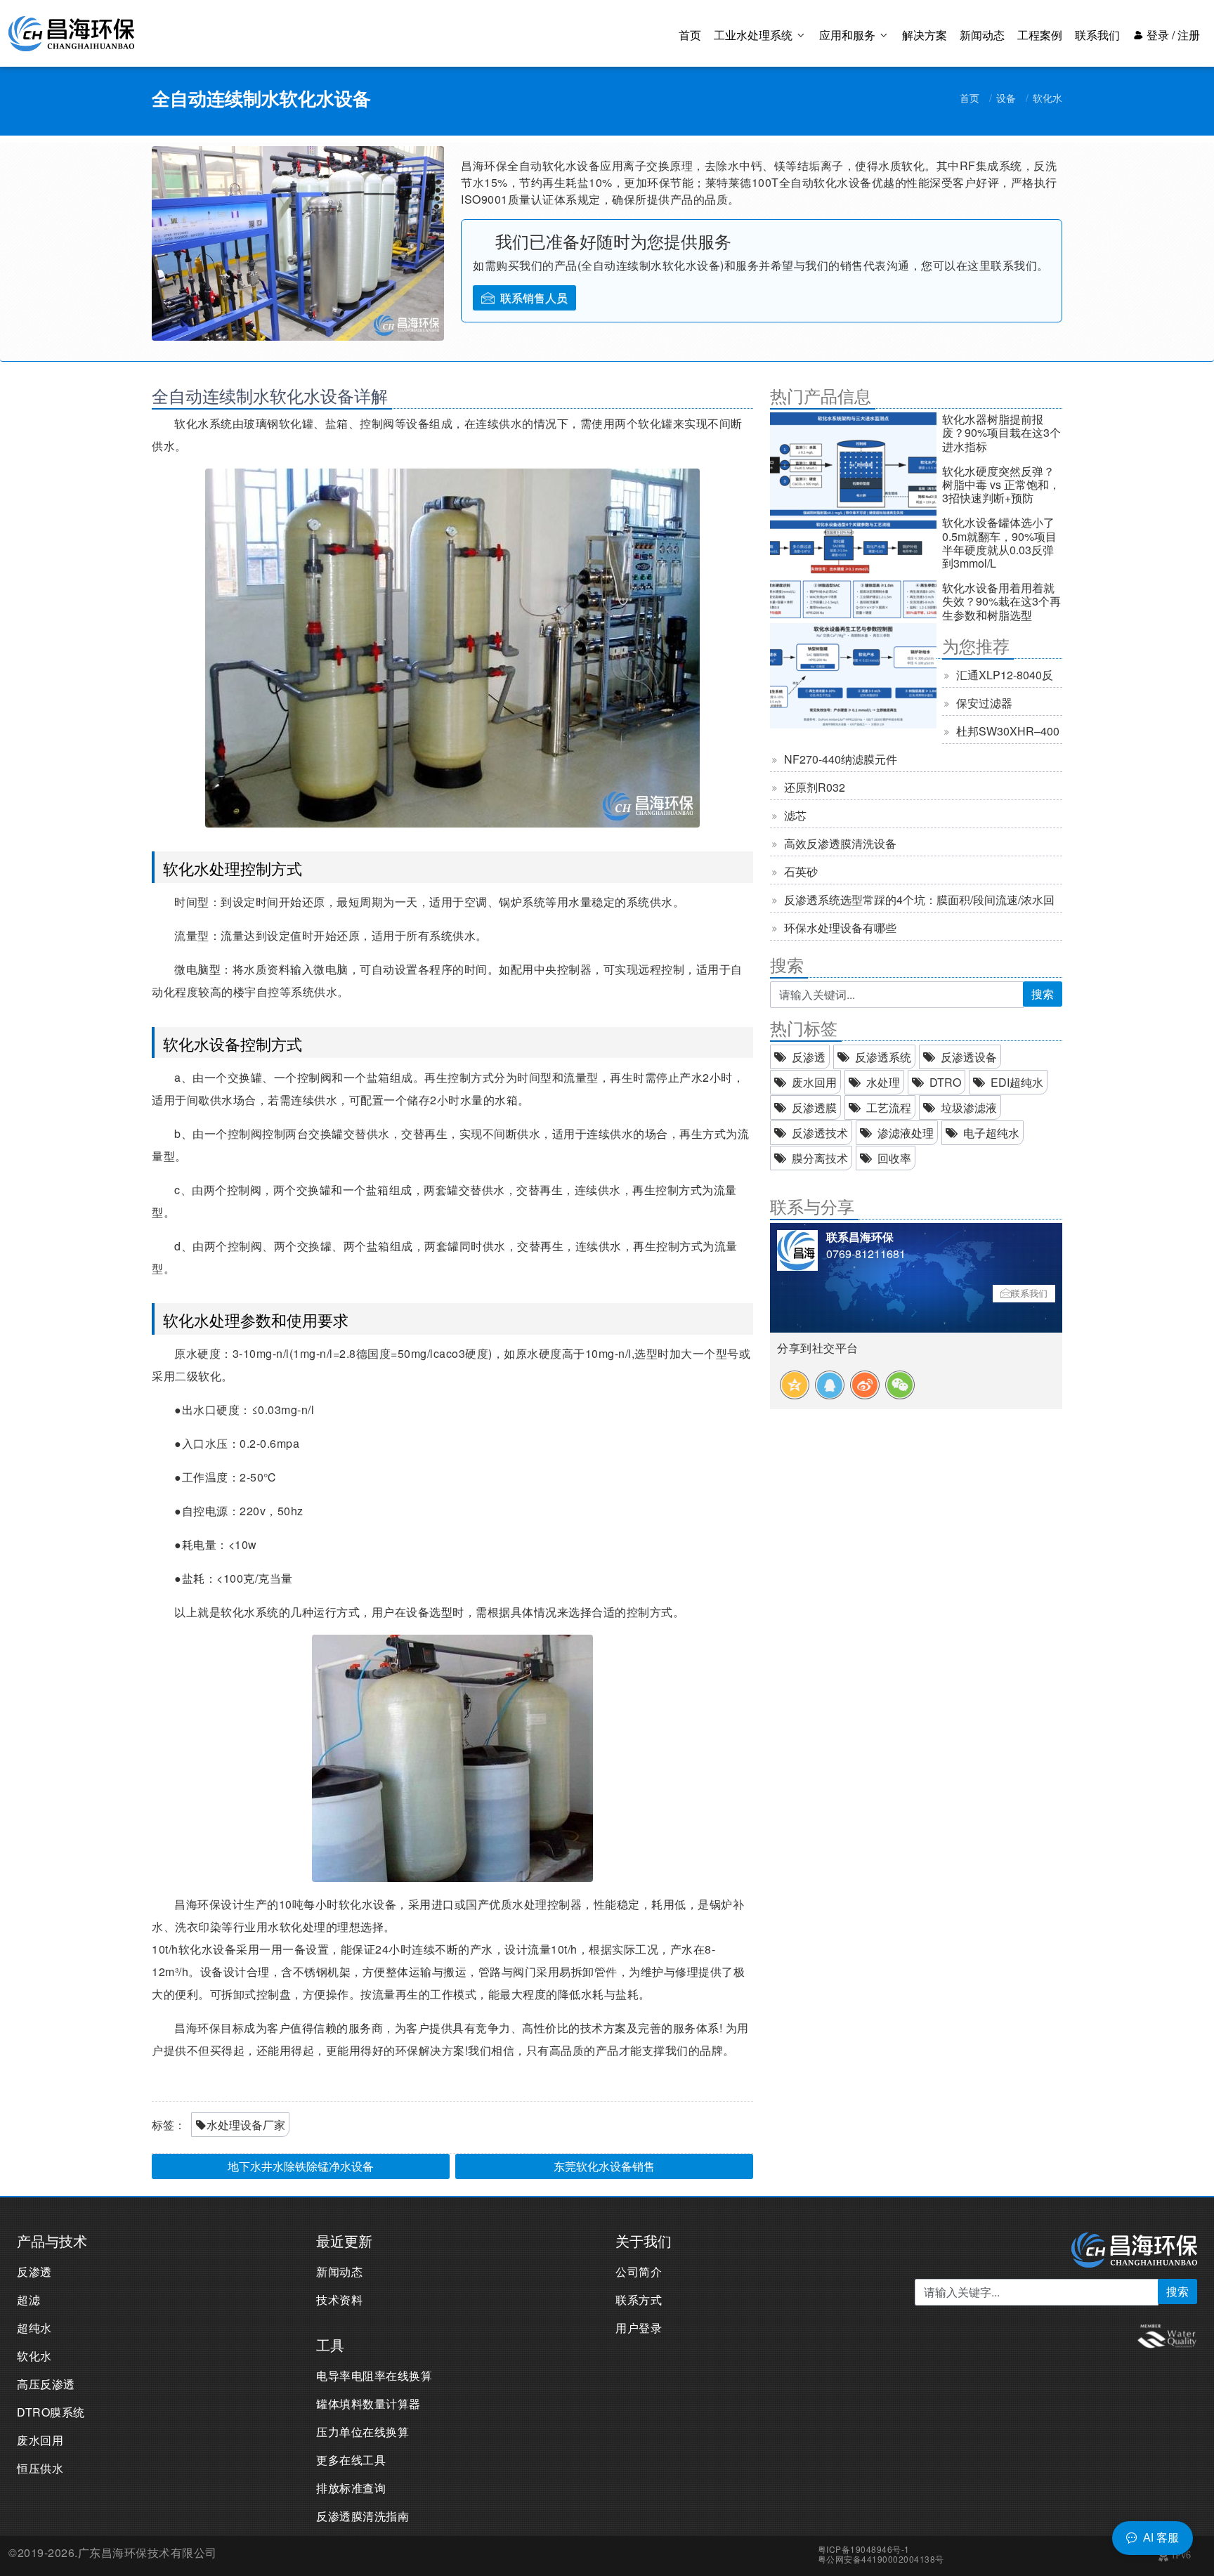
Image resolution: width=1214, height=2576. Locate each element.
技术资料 (339, 2300)
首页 (690, 35)
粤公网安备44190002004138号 (881, 2559)
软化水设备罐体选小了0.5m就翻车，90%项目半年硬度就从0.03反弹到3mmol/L (999, 543)
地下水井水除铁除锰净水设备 (301, 2166)
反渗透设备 (969, 1057)
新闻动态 (982, 35)
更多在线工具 (351, 2460)
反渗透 (809, 1057)
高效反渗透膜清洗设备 (840, 843)
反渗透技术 (820, 1133)
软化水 (1047, 98)
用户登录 (639, 2328)
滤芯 (795, 815)
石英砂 (801, 871)
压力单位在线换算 (363, 2432)
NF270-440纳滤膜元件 (841, 759)
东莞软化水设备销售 (604, 2166)
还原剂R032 (815, 787)
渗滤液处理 (906, 1133)
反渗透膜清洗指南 (363, 2516)
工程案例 (1040, 35)
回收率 (894, 1158)
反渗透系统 (883, 1057)
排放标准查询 (351, 2488)
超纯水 (34, 2328)
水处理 (883, 1082)
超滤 (28, 2300)
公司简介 (639, 2271)
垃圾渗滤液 (969, 1107)
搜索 (1043, 994)
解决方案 (925, 35)
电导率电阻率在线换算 (374, 2375)
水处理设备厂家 (246, 2125)
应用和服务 (849, 35)
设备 (1006, 98)
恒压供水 (40, 2468)
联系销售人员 (534, 298)
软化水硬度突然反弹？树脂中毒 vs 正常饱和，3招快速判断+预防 (1001, 484)
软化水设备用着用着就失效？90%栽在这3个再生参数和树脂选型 (1001, 601)
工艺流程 (889, 1107)
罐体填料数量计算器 (368, 2404)
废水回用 (814, 1082)
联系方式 (639, 2300)
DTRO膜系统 (51, 2412)
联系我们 (1097, 35)
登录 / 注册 (1172, 35)
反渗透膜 (814, 1107)
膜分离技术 (820, 1158)
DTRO (945, 1082)
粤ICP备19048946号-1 (864, 2549)
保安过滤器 (984, 703)
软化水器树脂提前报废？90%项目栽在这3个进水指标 (1001, 432)
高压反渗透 (46, 2384)
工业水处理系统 (755, 35)
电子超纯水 (991, 1133)
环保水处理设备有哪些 (840, 928)
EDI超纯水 (1017, 1082)
